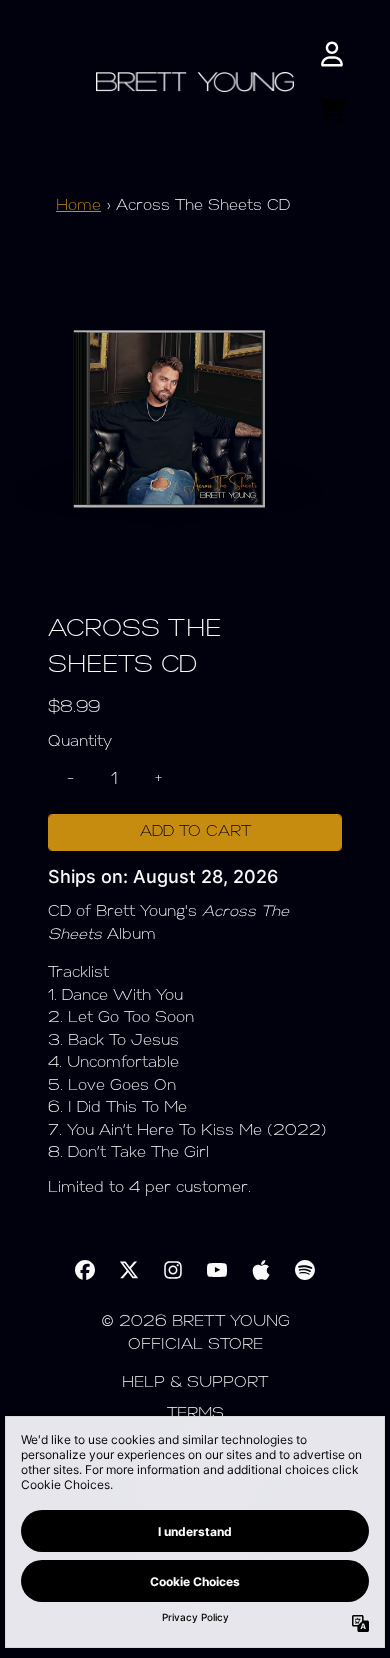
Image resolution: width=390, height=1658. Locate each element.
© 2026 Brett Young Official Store (195, 1334)
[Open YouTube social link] (217, 1270)
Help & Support (195, 1383)
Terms (195, 1414)
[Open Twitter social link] (129, 1270)
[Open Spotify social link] (305, 1270)
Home (78, 206)
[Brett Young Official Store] (195, 82)
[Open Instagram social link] (173, 1270)
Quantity (80, 742)
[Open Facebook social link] (85, 1270)
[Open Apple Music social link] (261, 1270)
